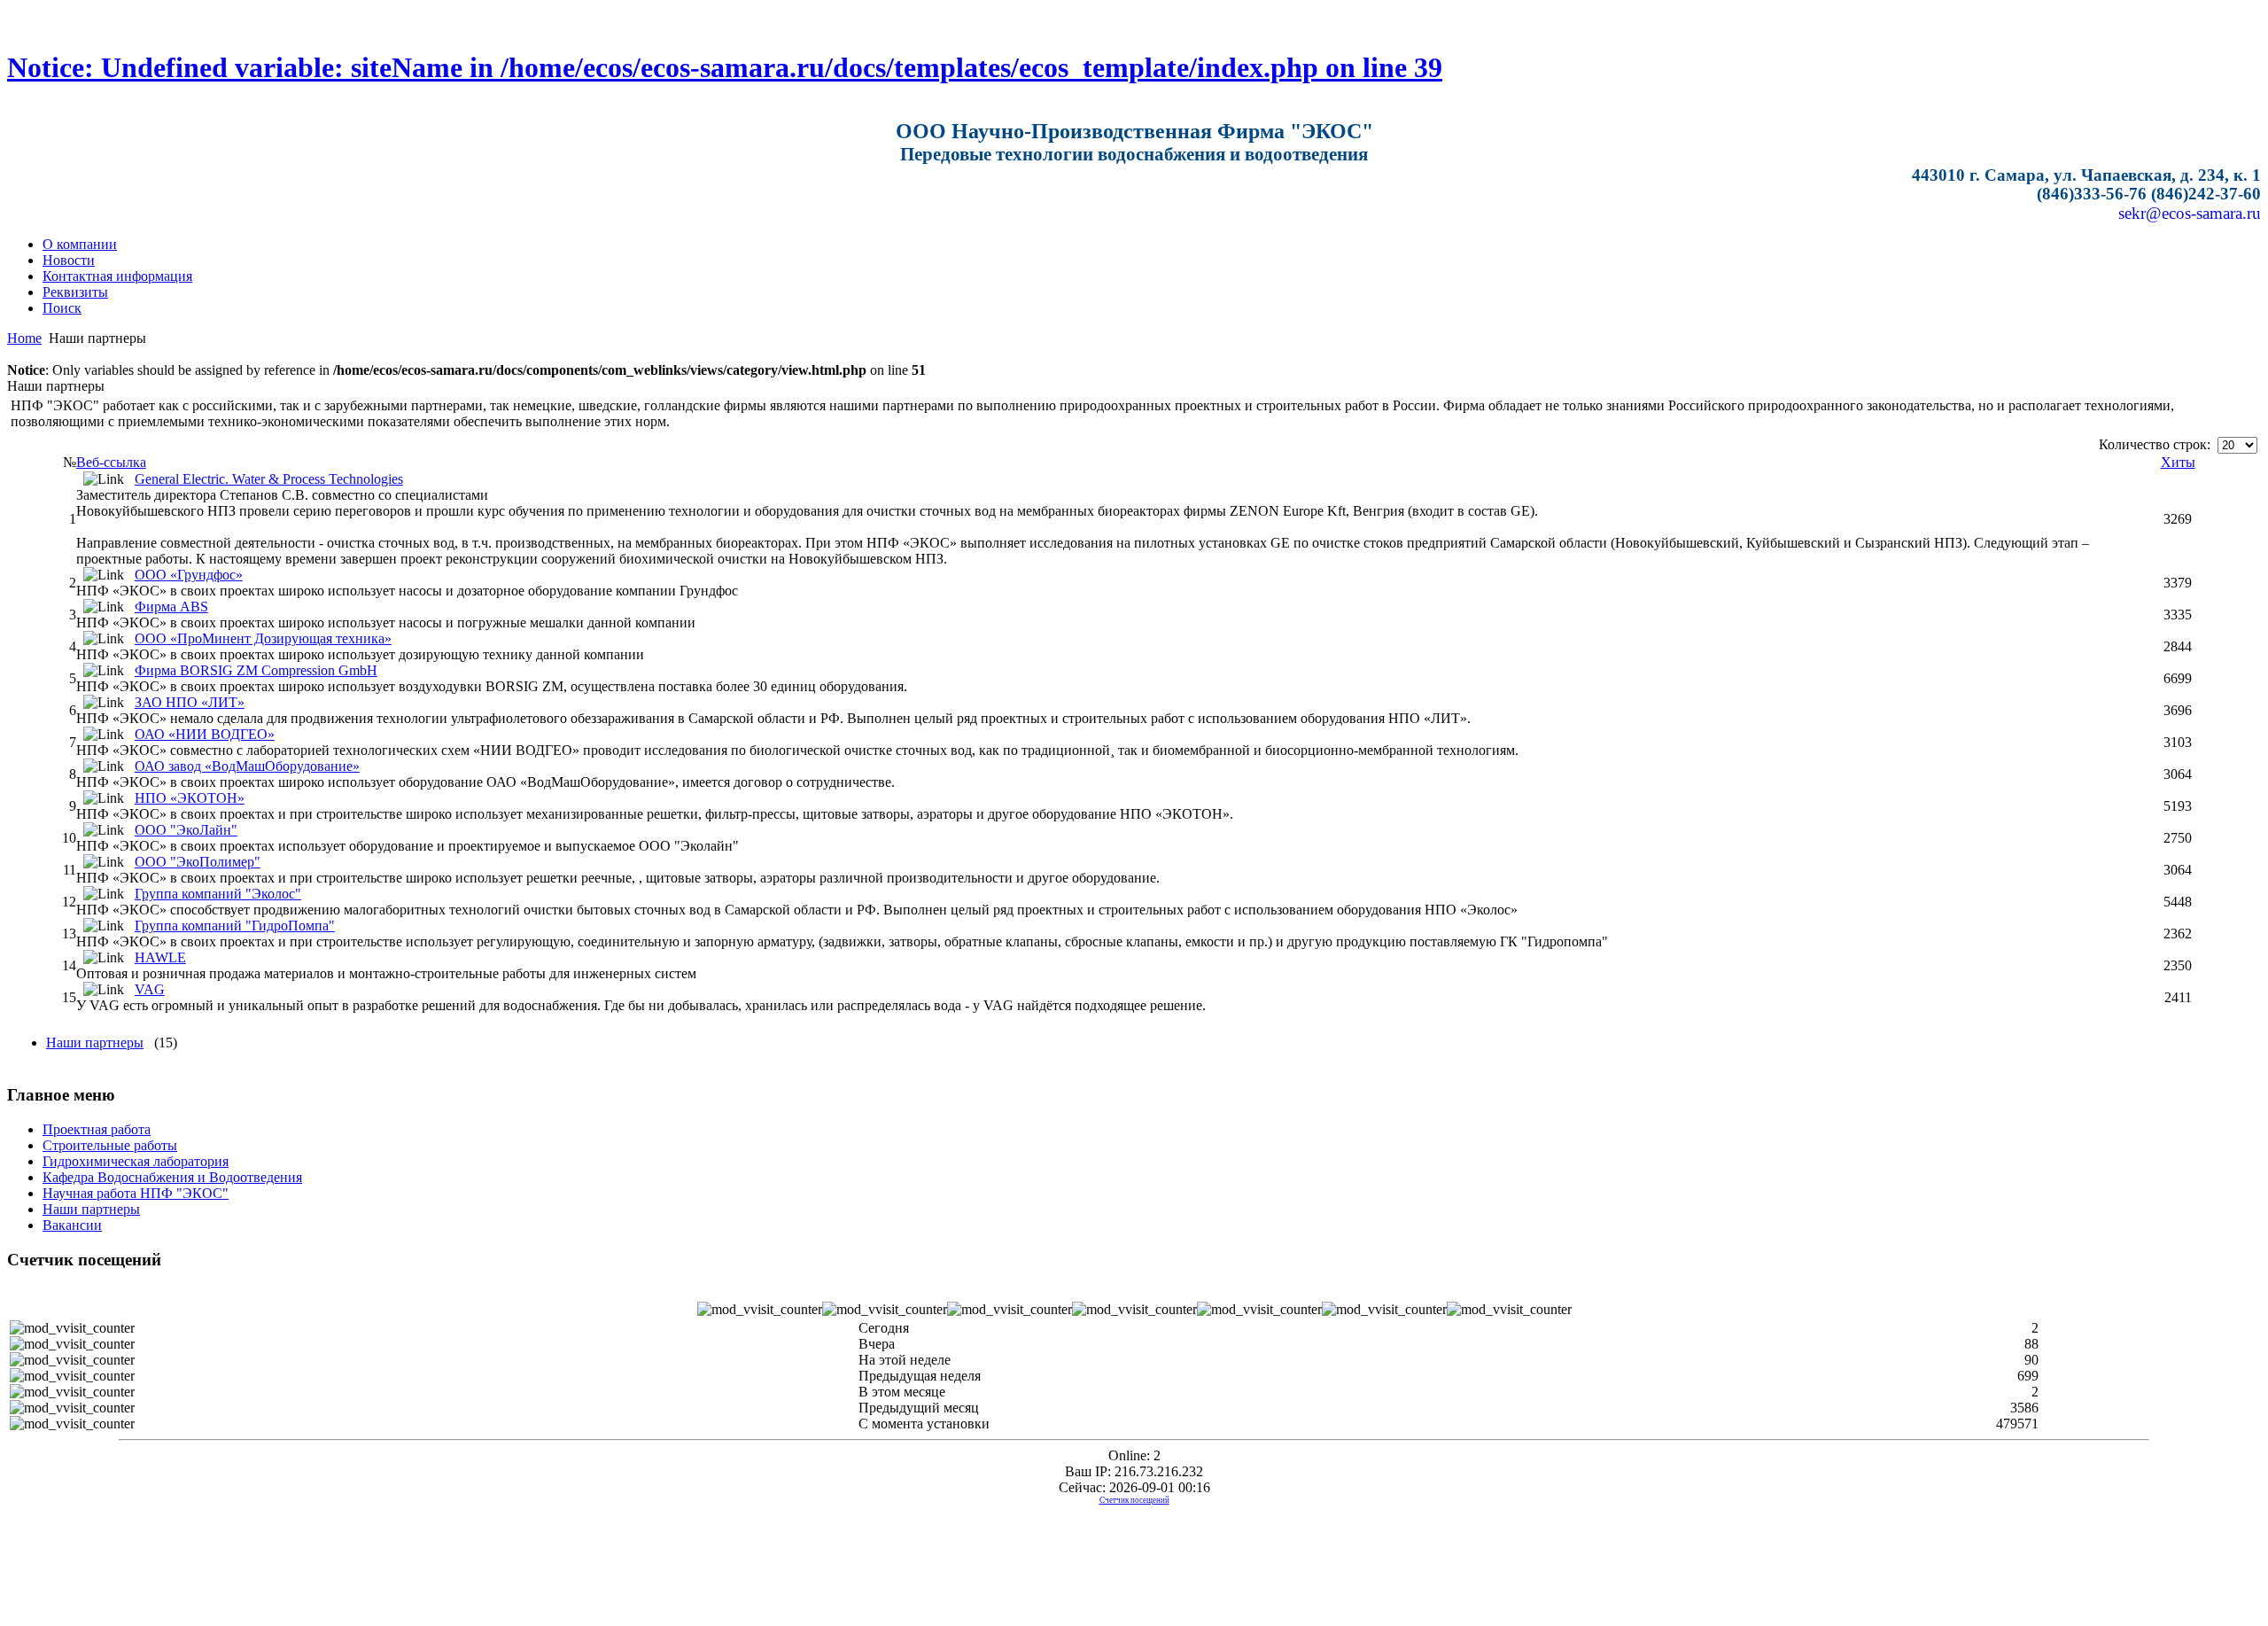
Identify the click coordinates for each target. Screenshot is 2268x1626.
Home (24, 338)
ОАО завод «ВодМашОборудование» (247, 766)
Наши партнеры (95, 1043)
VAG (150, 989)
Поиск (62, 308)
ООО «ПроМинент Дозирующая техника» (263, 638)
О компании (80, 244)
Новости (69, 260)
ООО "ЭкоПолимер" (198, 862)
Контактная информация (117, 276)
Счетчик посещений (1134, 1500)
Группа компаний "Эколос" (218, 894)
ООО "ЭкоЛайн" (186, 830)
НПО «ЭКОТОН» (190, 798)
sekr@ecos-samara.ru (2190, 213)
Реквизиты (75, 292)
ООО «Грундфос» (189, 575)
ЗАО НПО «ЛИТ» (190, 702)
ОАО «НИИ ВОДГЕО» (205, 734)
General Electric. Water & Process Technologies (269, 479)
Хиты (2178, 462)
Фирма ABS (171, 607)
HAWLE (160, 957)
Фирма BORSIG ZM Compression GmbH (256, 670)
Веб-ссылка (111, 462)
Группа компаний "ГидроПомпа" (235, 926)
